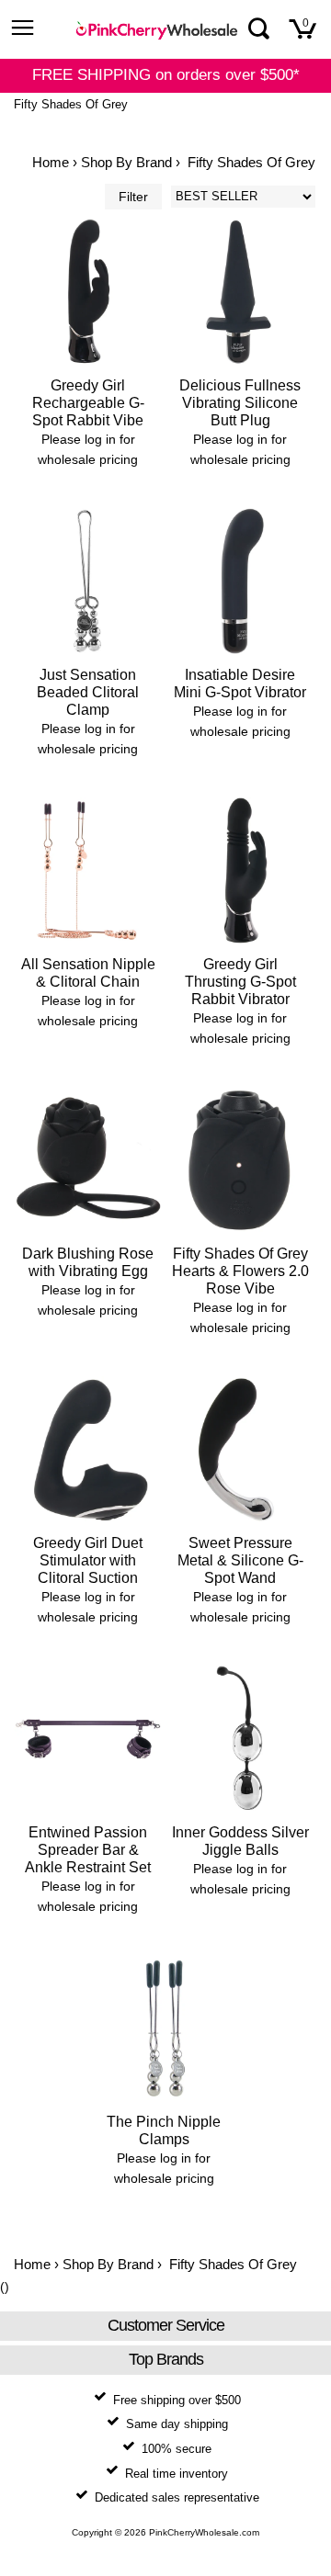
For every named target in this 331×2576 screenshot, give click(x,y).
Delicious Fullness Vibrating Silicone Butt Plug (240, 403)
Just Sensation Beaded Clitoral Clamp (88, 692)
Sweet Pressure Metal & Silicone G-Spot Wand (240, 1560)
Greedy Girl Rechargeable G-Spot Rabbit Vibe (88, 403)
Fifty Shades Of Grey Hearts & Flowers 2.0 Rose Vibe (240, 1271)
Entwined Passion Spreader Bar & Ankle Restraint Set (88, 1850)
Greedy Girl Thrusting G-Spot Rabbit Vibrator (240, 982)
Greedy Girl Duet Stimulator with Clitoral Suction (88, 1560)
